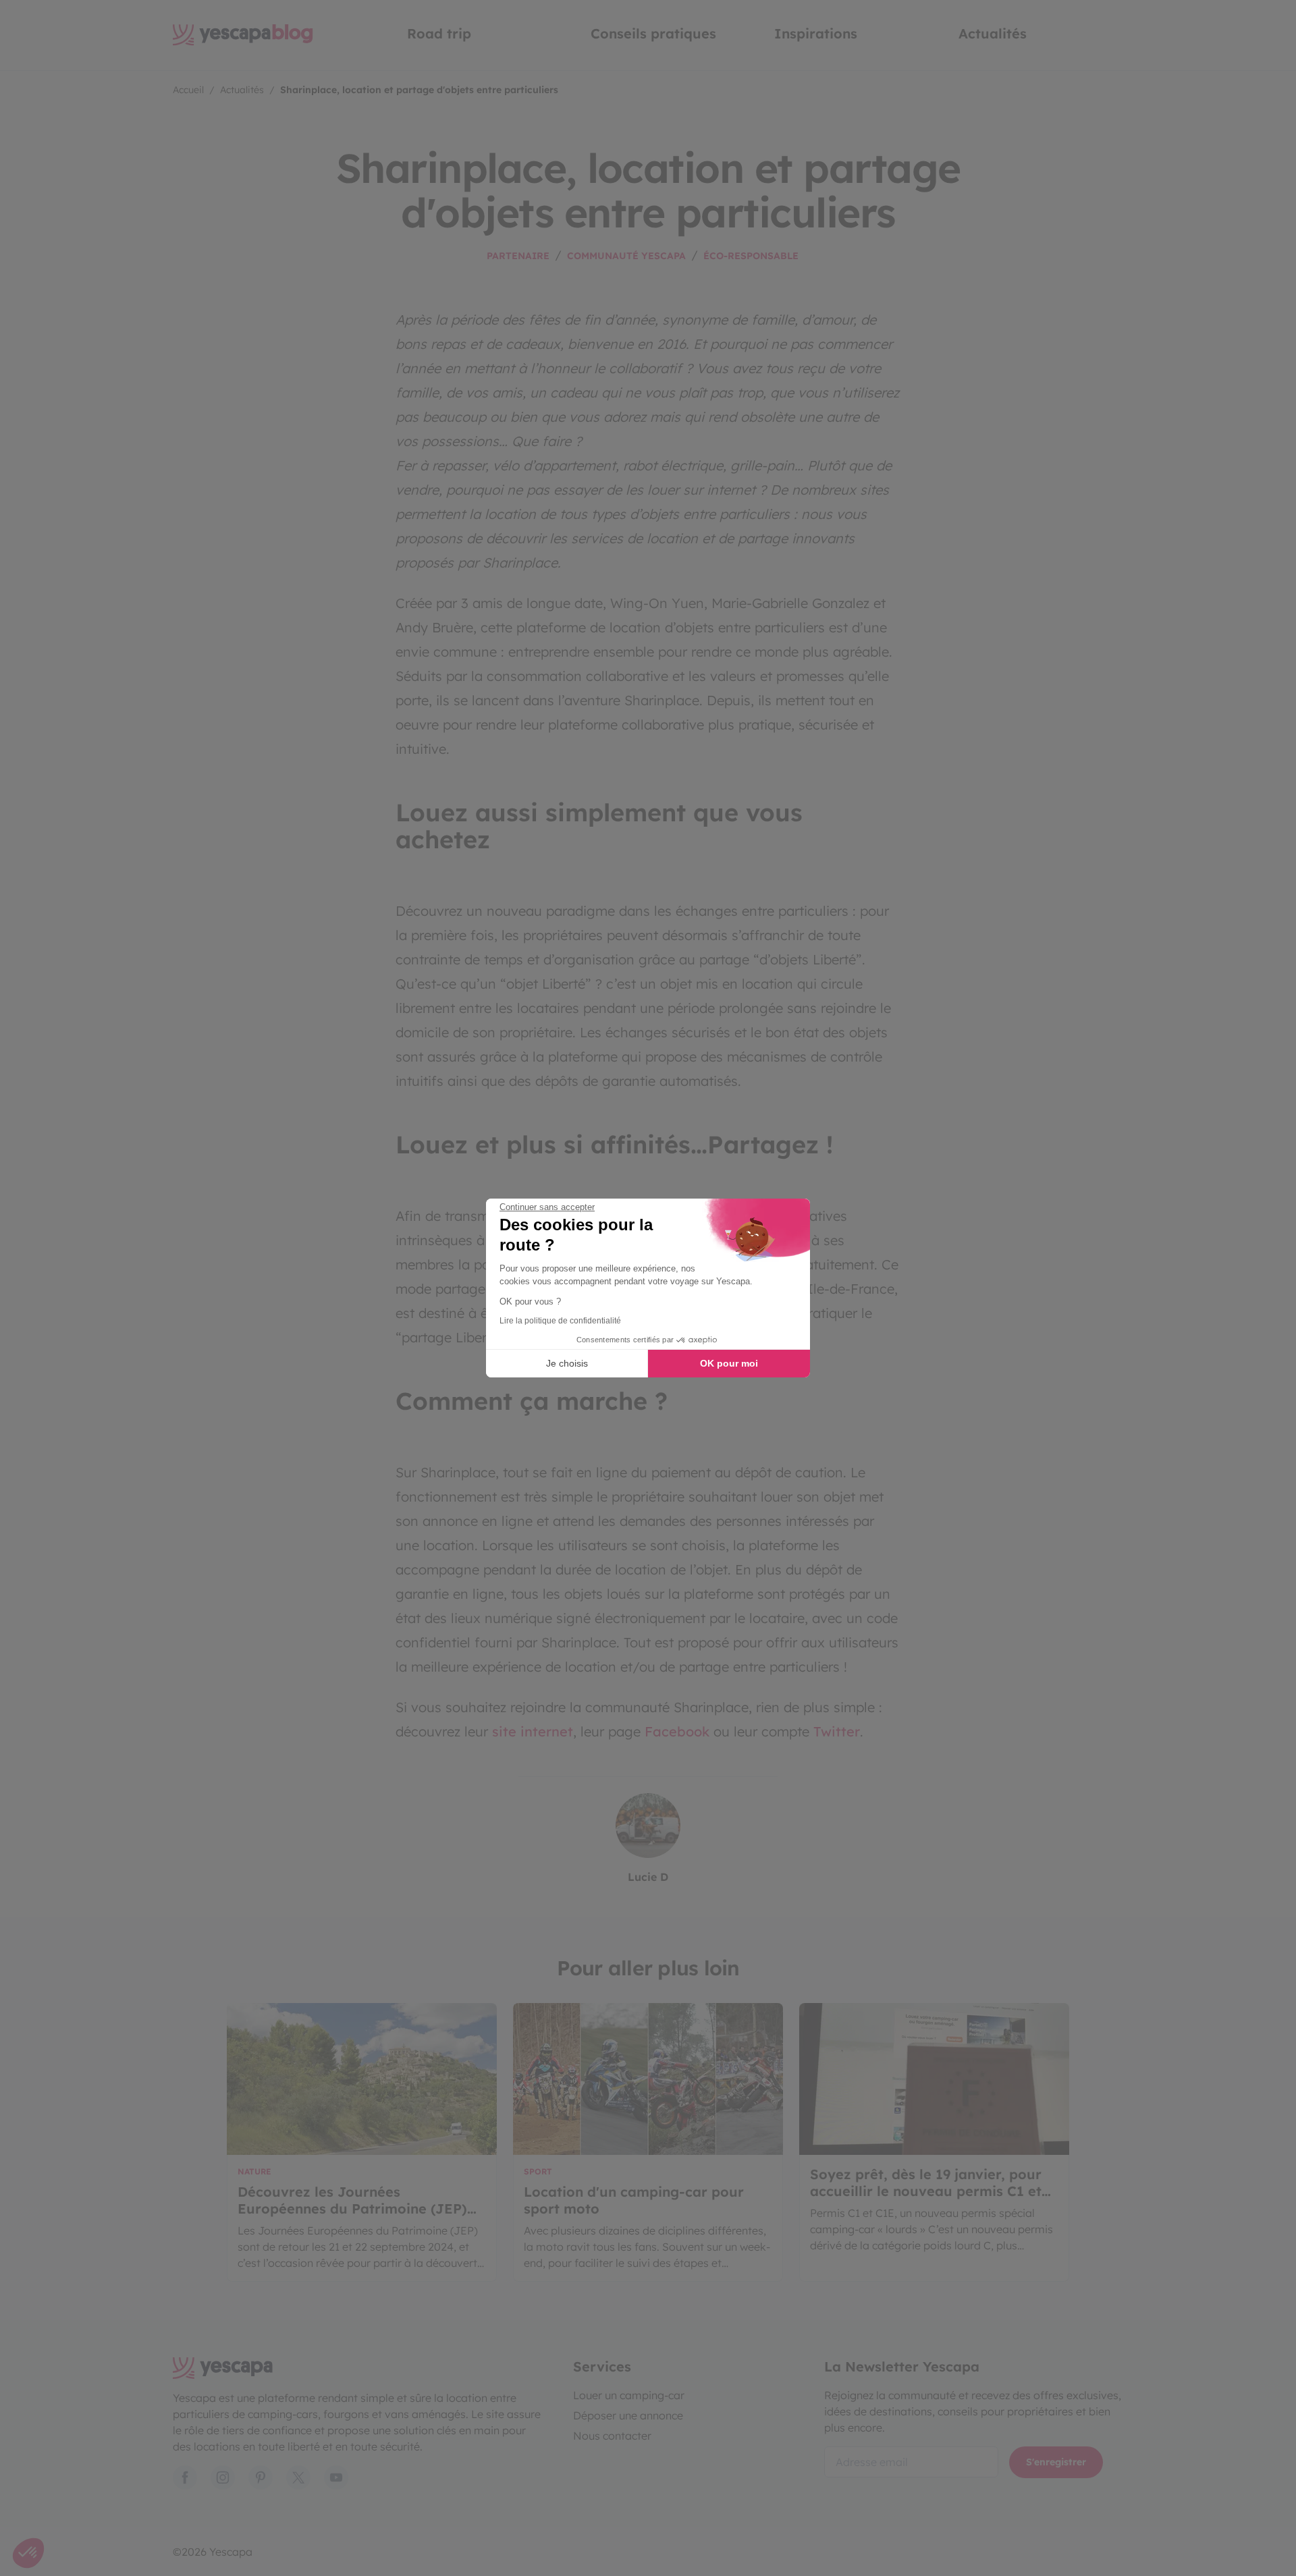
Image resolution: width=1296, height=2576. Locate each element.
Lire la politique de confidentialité (560, 1321)
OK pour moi (729, 1363)
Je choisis (567, 1363)
